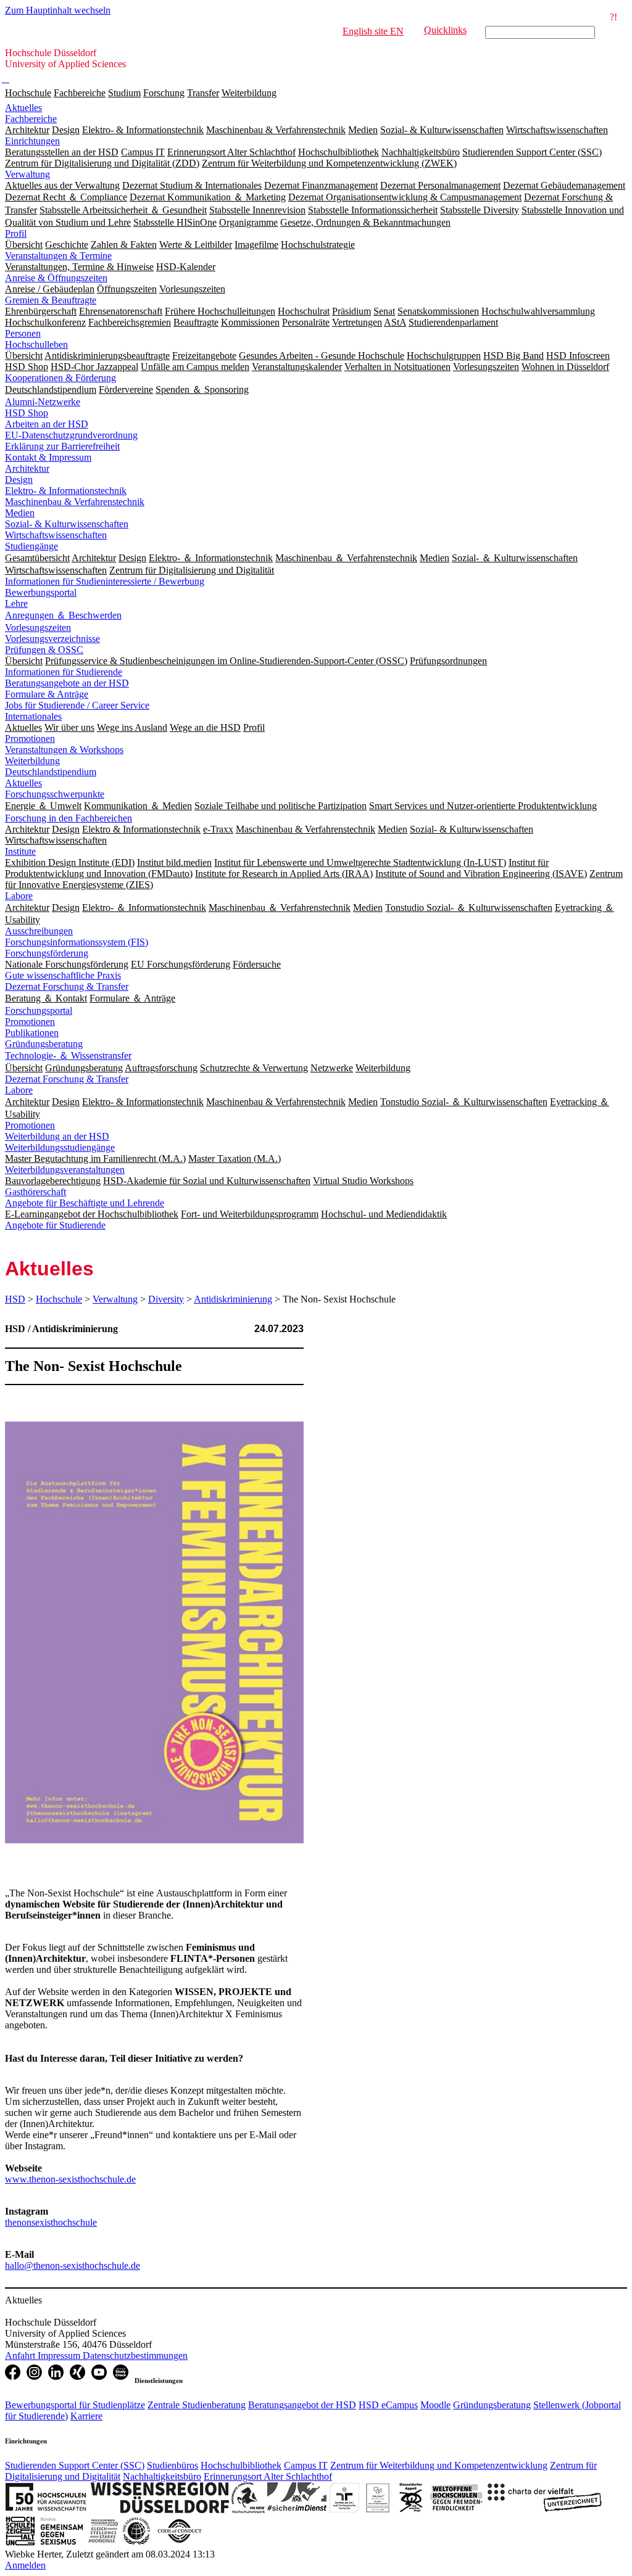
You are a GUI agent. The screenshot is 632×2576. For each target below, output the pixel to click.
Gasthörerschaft (35, 1192)
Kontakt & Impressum (48, 457)
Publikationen (32, 1033)
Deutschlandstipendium (51, 772)
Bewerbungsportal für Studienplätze (75, 2405)
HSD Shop (27, 413)
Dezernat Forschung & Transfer (67, 986)
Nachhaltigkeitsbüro (162, 2476)
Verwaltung (27, 174)
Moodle (435, 2405)
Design (19, 479)
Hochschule (28, 93)
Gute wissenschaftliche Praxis (63, 975)
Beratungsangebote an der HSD (67, 683)
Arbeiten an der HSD (47, 424)
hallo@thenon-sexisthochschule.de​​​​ (73, 2265)
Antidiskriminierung (233, 1299)
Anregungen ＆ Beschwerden (63, 615)
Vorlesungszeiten (38, 628)
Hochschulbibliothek (241, 2465)
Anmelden (25, 2565)
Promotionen (30, 739)
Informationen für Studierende (64, 672)
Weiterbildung (249, 93)
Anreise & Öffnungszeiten (56, 278)
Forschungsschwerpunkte (55, 794)
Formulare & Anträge (47, 694)
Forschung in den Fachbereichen (69, 818)
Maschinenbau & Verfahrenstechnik (75, 502)
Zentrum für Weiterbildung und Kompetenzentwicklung (439, 2465)
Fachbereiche (80, 93)
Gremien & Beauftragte (51, 300)
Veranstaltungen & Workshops (64, 750)
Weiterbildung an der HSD (57, 1136)
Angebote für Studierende (55, 1225)
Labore (19, 896)
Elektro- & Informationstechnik (66, 491)
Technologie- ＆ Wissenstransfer (68, 1056)
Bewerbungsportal (41, 592)
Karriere (86, 2416)
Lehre (16, 603)
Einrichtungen (32, 141)
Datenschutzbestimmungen (135, 2356)
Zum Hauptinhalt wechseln (58, 10)
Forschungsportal (39, 1010)
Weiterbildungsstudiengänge (60, 1147)
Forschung (164, 93)
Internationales (33, 716)
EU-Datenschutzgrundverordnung (71, 435)
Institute (20, 851)
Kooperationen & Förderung (60, 378)
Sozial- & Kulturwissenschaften (67, 524)
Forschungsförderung (47, 953)
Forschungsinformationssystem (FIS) (77, 942)
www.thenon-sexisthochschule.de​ (70, 2179)
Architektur (27, 468)
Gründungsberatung (44, 1044)
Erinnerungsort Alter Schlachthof (268, 2476)
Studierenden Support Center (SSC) (75, 2465)
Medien (20, 513)
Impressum (60, 2356)
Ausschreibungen (39, 931)
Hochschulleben (36, 344)
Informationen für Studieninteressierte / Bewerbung (105, 581)
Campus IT (306, 2465)
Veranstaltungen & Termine (58, 256)
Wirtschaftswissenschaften (56, 535)
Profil (16, 233)
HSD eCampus (388, 2405)
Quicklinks (445, 30)
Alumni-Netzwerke (43, 402)
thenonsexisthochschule (51, 2222)
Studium (124, 93)
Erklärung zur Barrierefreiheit (62, 446)
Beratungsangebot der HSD (302, 2405)
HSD (15, 1299)
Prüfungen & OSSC (44, 650)
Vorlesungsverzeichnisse (52, 639)
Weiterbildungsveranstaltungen (65, 1170)
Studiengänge (31, 546)
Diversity (166, 1299)
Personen (23, 333)
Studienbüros (173, 2465)
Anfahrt (21, 2356)
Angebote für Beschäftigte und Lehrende (85, 1203)
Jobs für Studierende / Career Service (77, 705)
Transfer (203, 93)
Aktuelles (23, 108)
